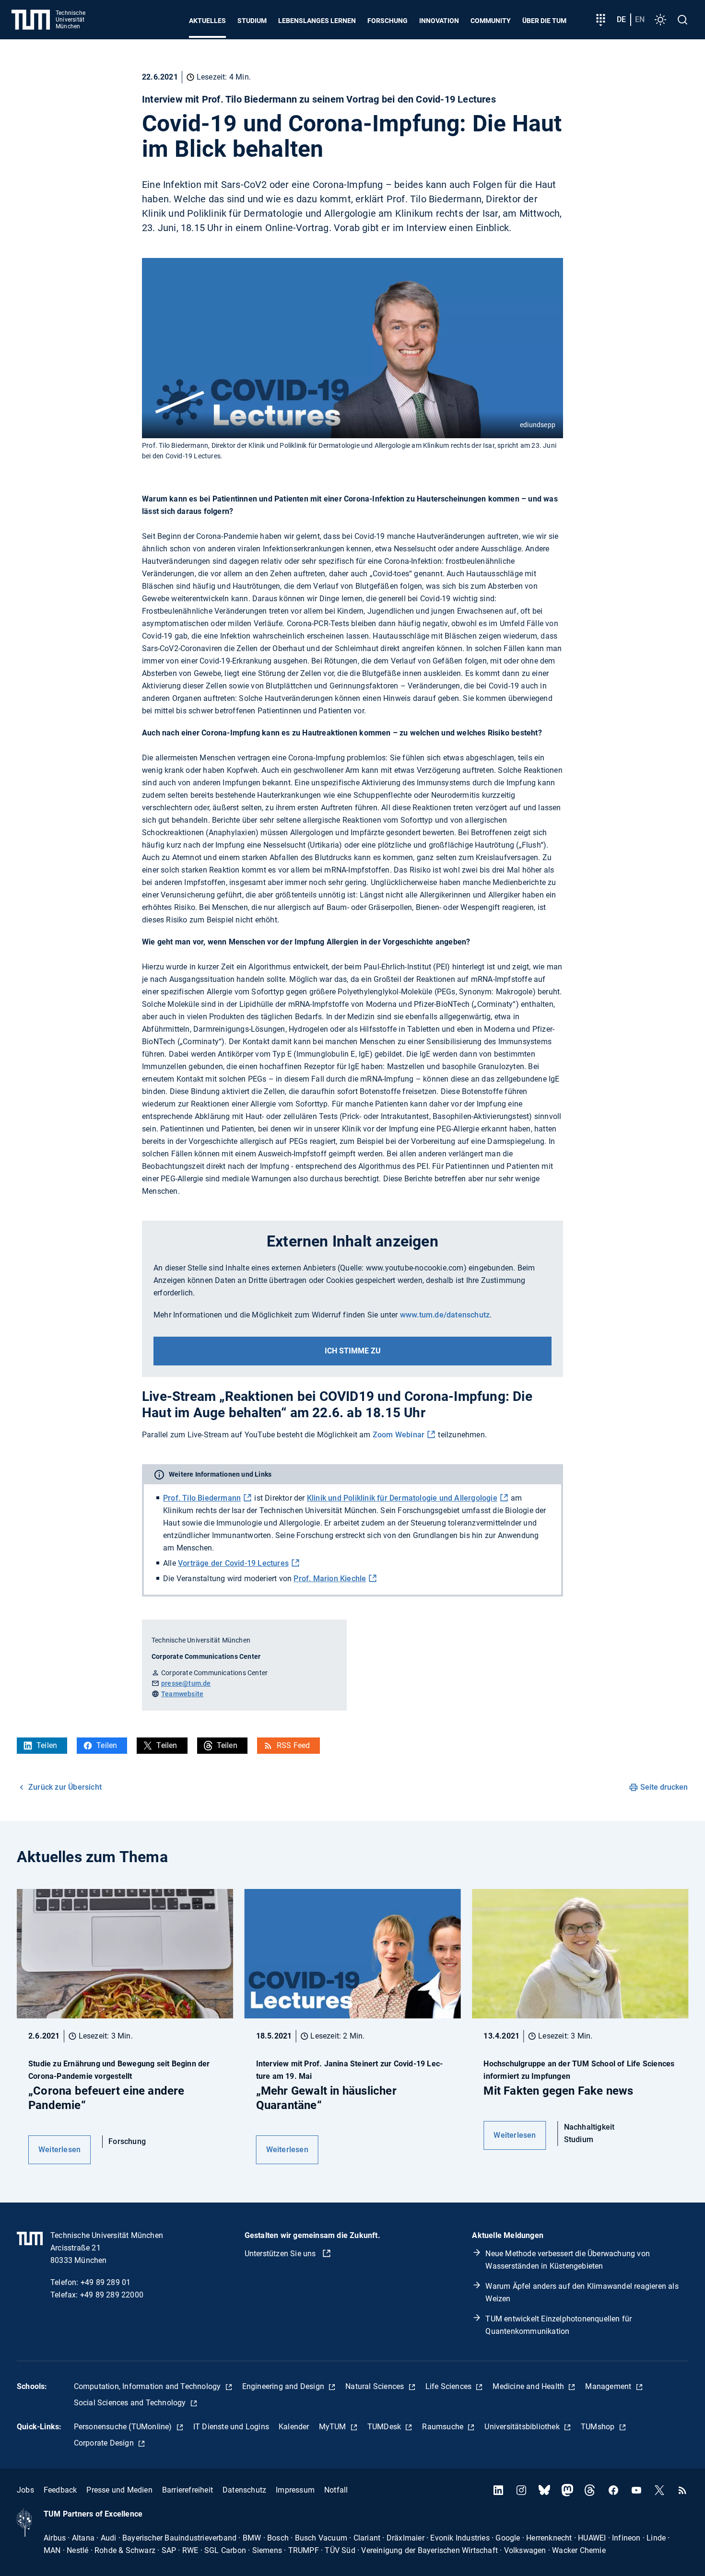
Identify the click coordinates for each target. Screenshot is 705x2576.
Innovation (439, 21)
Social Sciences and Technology (131, 2403)
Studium (252, 21)
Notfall (336, 2490)
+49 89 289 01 (106, 2282)
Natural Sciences (376, 2386)
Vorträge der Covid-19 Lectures (233, 1563)
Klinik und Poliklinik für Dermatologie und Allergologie (402, 1498)
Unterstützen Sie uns (281, 2254)
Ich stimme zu (353, 1351)
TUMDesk (385, 2427)
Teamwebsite (182, 1694)
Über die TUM (544, 21)
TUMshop (599, 2427)
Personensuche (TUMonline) (124, 2427)
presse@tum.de (186, 1683)
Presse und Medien (119, 2490)
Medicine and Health (529, 2386)
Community (491, 21)
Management (609, 2386)
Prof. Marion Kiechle (330, 1579)
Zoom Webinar (399, 1435)
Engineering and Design (284, 2386)
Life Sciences (450, 2386)
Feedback (60, 2490)
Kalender (294, 2427)
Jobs (25, 2490)
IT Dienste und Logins (231, 2427)
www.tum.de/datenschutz (445, 1315)
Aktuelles (207, 21)
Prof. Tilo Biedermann (202, 1498)
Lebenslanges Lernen (317, 21)
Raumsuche (444, 2427)
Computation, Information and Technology (148, 2386)
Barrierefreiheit (188, 2490)
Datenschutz (244, 2490)
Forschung (388, 21)
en (640, 19)
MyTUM (334, 2427)
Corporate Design (105, 2443)
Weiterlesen (59, 2150)
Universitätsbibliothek (523, 2427)
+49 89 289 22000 (112, 2295)
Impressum (295, 2490)
